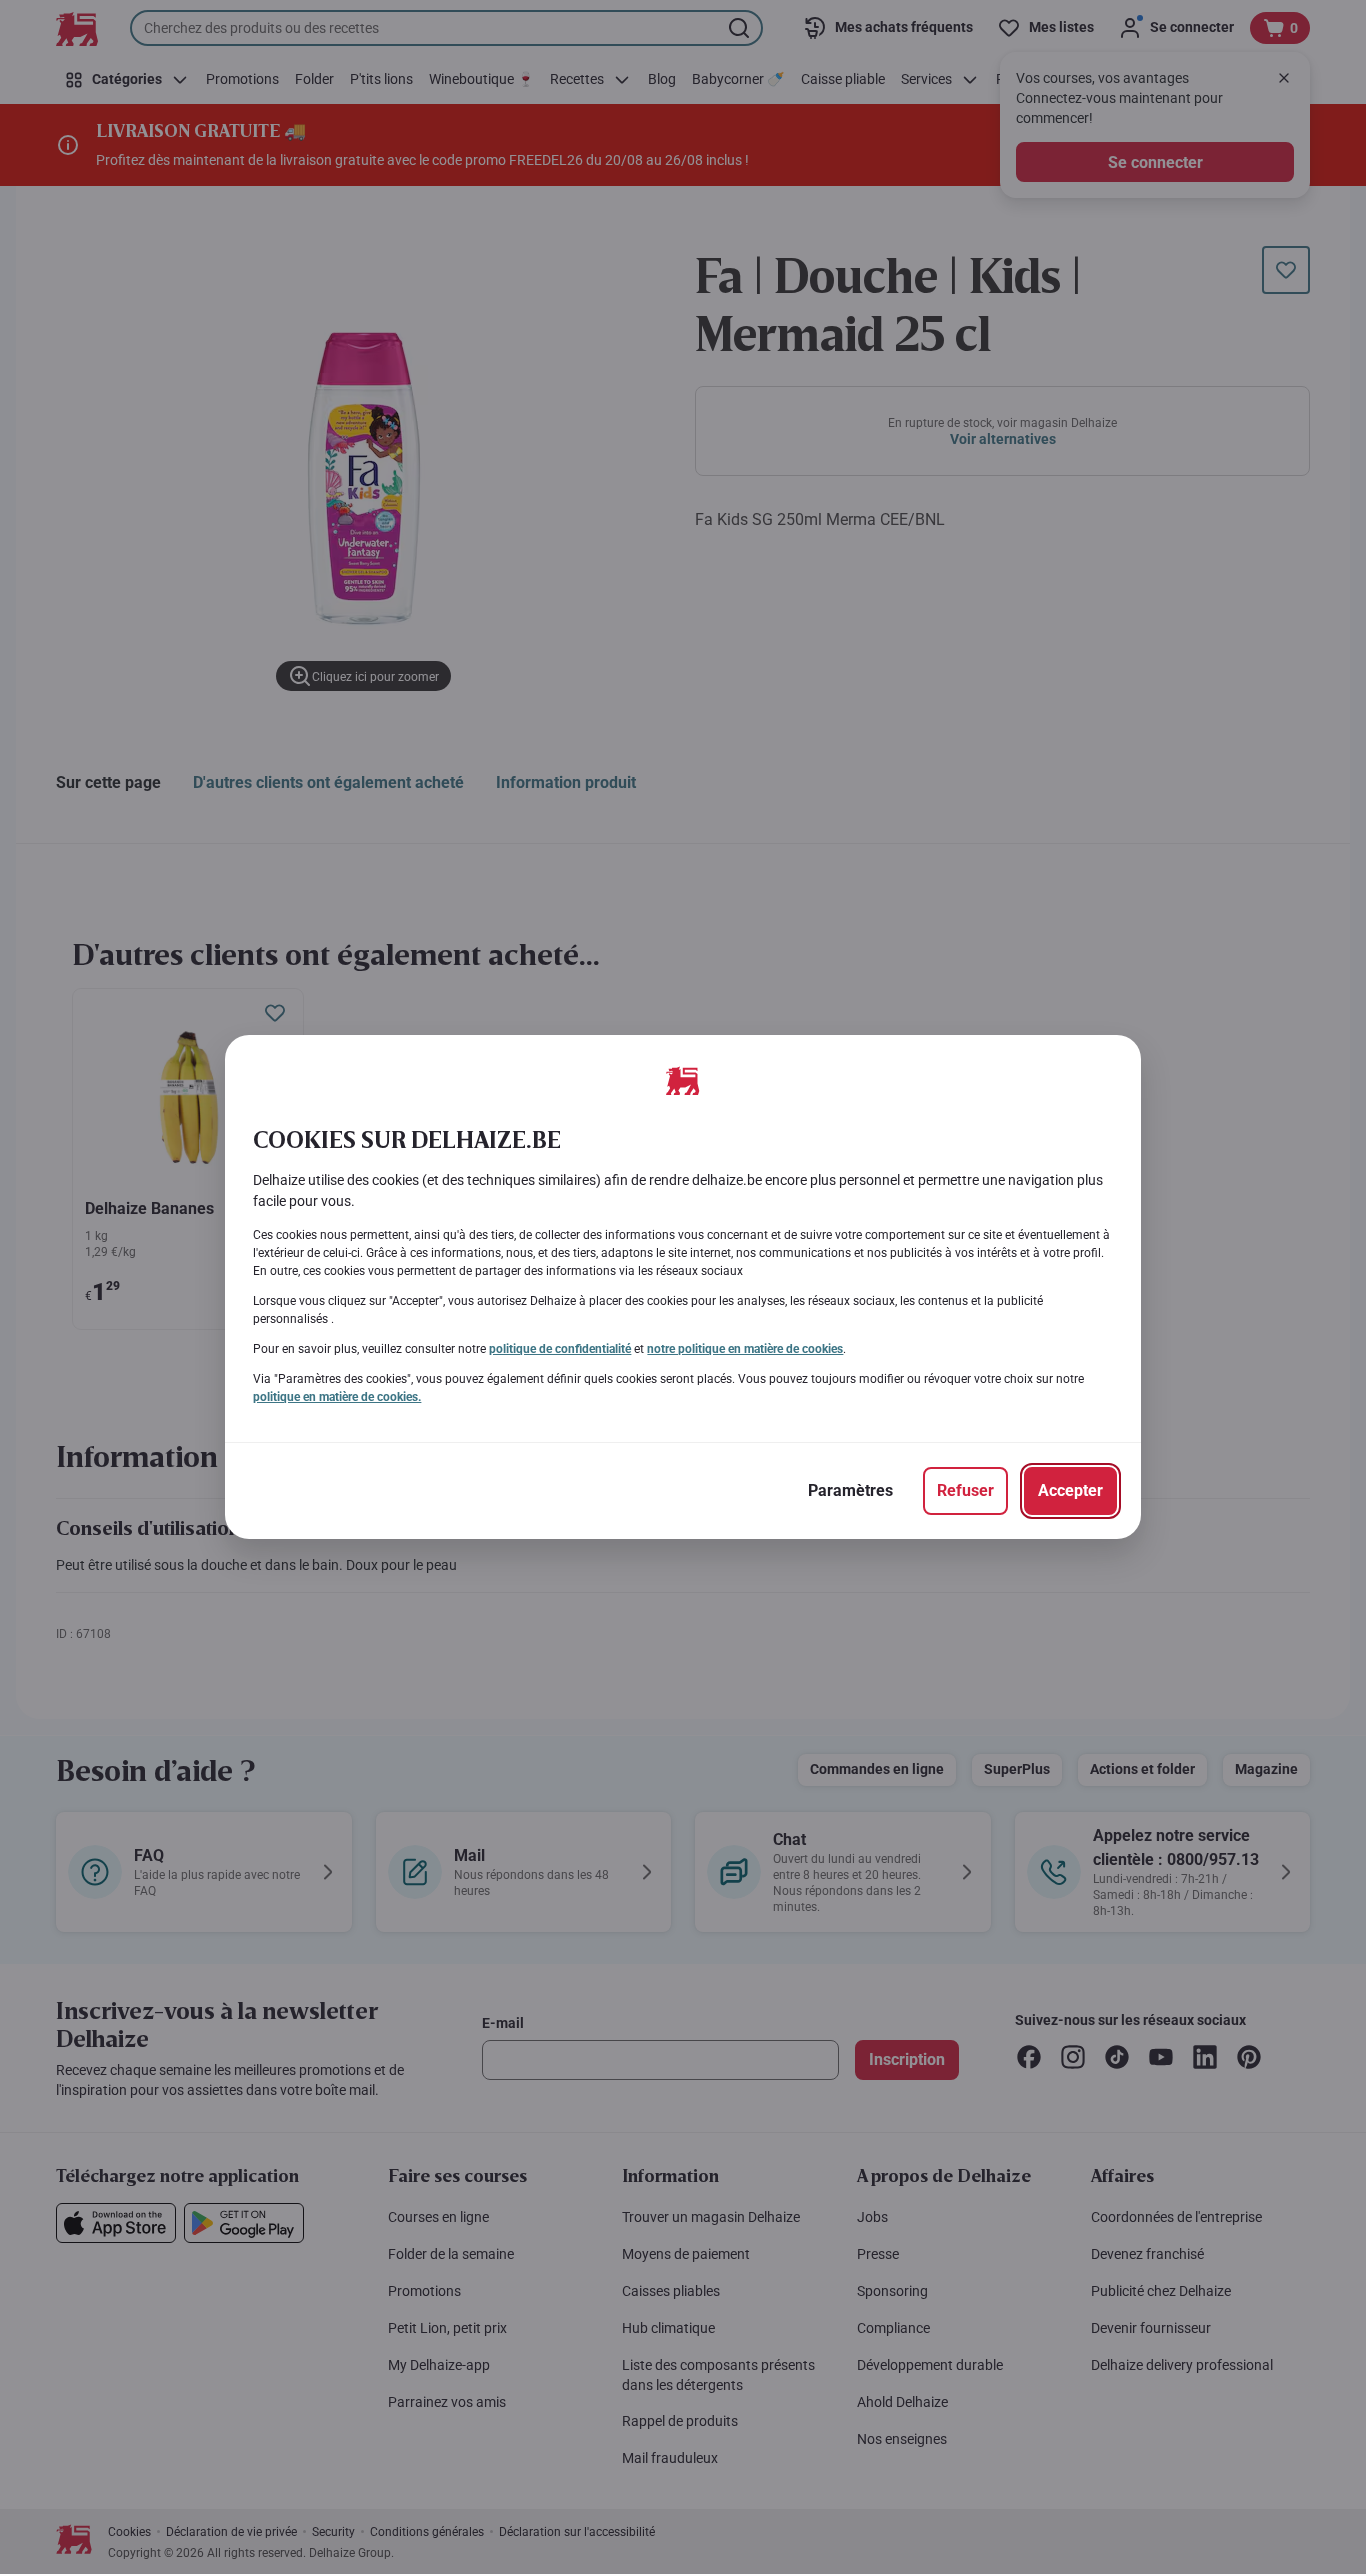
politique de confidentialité (560, 1349)
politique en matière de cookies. (337, 1397)
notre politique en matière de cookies (745, 1349)
